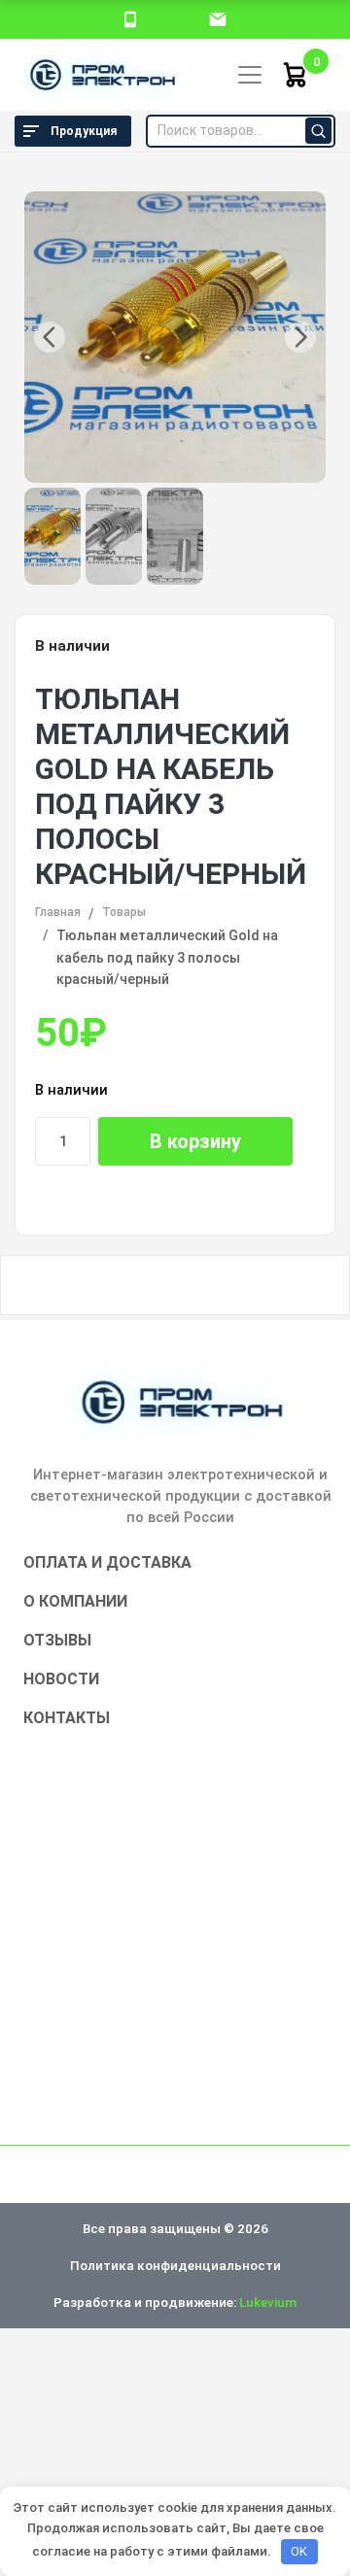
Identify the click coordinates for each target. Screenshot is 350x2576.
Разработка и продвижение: (175, 2302)
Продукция (84, 131)
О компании (75, 1601)
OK (299, 2551)
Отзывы (57, 1640)
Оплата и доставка (107, 1562)
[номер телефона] (130, 18)
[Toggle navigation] (250, 75)
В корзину (195, 1141)
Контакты (67, 1718)
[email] (218, 18)
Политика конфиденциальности (175, 2265)
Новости (61, 1679)
